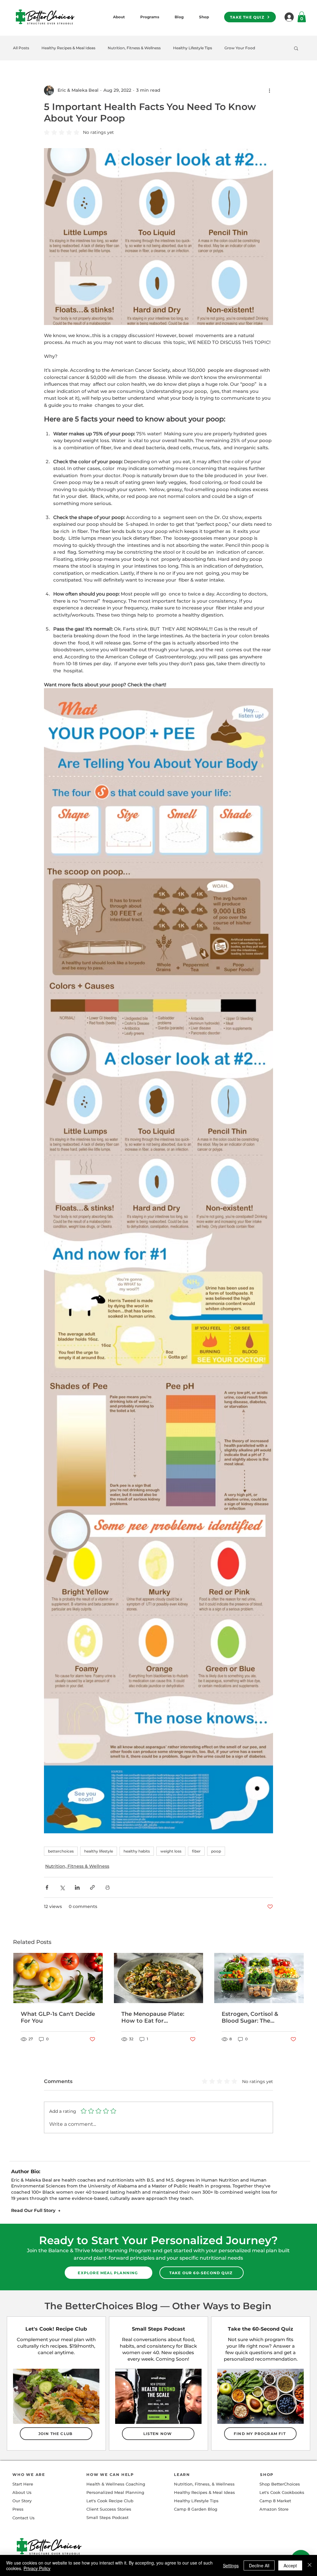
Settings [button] (231, 2565)
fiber (196, 1851)
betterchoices (61, 1851)
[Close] (310, 2565)
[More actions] (269, 90)
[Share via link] (92, 1887)
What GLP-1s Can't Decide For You (58, 2017)
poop (216, 1851)
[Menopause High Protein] (259, 1978)
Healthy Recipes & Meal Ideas (68, 48)
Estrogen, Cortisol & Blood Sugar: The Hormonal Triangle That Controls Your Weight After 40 (256, 2017)
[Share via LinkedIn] (77, 1887)
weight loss (171, 1851)
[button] (296, 48)
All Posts (21, 48)
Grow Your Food (240, 48)
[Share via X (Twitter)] (62, 1887)
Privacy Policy (37, 2568)
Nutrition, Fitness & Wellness (134, 48)
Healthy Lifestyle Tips (193, 48)
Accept (290, 2565)
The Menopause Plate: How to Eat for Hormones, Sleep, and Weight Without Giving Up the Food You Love (154, 2017)
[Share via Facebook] (47, 1887)
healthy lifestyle (99, 1851)
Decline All (259, 2565)
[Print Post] (108, 1887)
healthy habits (137, 1851)
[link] (302, 17)
